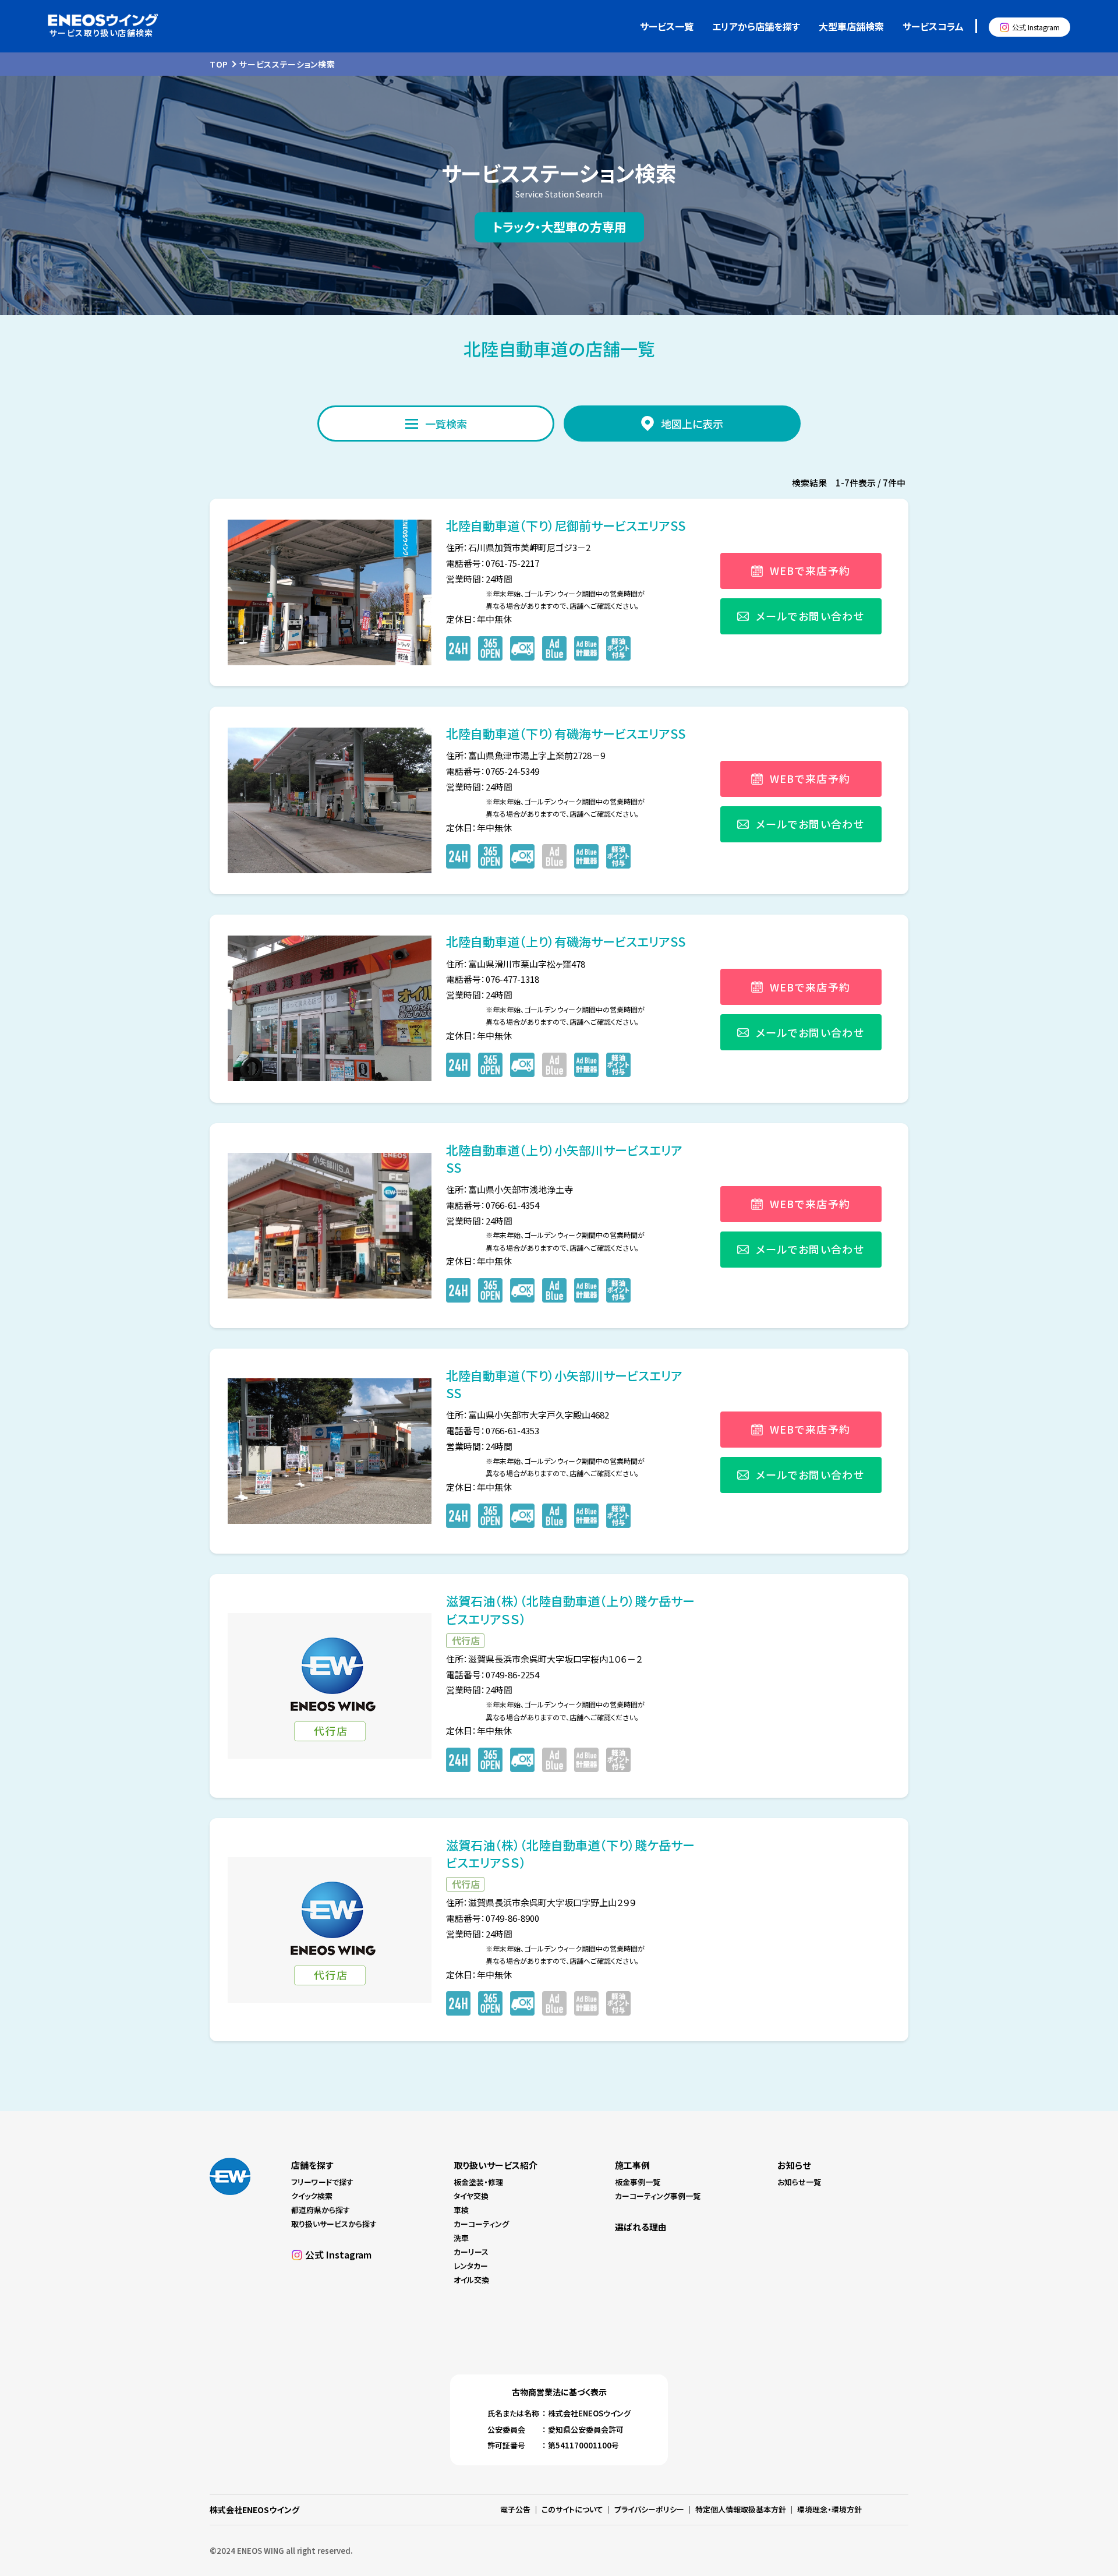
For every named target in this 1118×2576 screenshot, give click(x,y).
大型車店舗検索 (851, 26)
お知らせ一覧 (799, 2182)
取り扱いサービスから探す (334, 2224)
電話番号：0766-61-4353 (493, 1430)
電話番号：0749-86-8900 (493, 1918)
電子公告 (515, 2509)
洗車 (461, 2238)
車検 (461, 2210)
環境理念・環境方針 (829, 2509)
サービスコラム (933, 26)
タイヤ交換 (471, 2196)
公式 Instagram (1036, 27)
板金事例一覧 (638, 2182)
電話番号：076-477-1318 (493, 979)
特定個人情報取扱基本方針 (741, 2509)
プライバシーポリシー (649, 2509)
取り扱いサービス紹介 (496, 2165)
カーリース (471, 2252)
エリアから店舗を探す (756, 26)
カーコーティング (481, 2224)
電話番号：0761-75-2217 (493, 563)
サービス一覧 (667, 26)
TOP (219, 64)
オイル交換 (471, 2280)
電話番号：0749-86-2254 (493, 1675)
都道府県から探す (321, 2210)
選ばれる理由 (641, 2227)
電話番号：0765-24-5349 (493, 771)
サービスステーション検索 (287, 64)
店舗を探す (312, 2165)
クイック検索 (312, 2196)
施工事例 (632, 2165)
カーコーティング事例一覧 (658, 2196)
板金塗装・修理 (478, 2182)
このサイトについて (572, 2509)
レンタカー (471, 2266)
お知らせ (794, 2165)
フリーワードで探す (322, 2182)
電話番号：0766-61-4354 (493, 1205)
